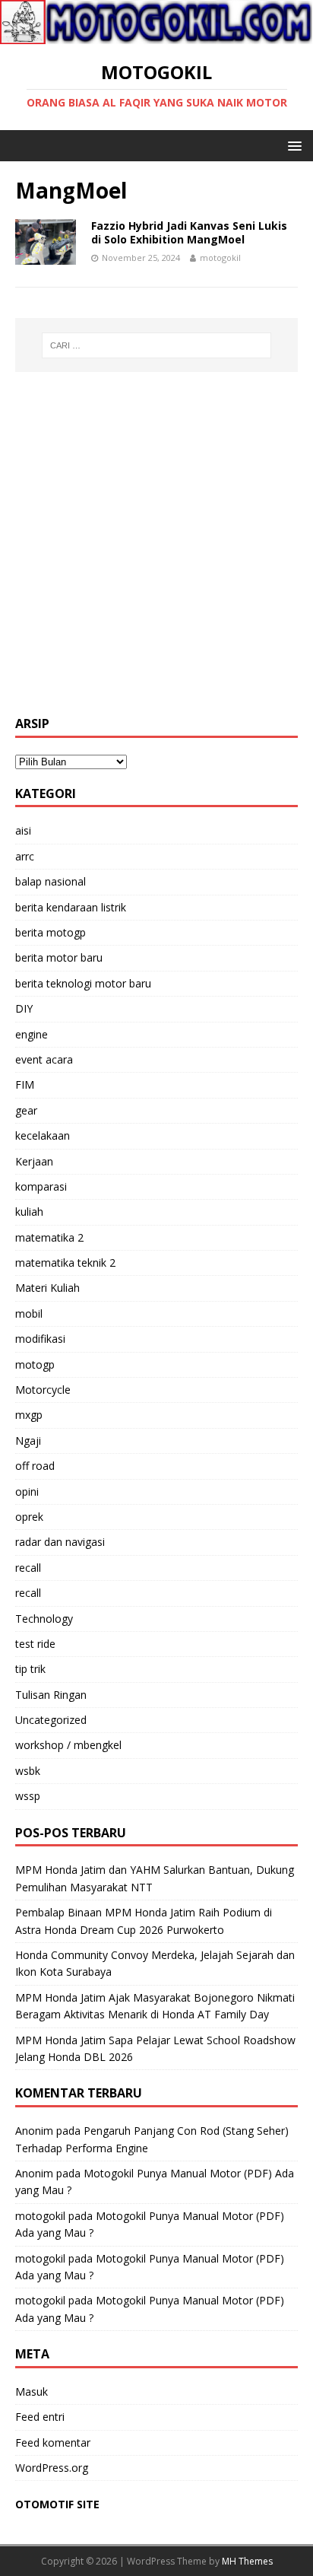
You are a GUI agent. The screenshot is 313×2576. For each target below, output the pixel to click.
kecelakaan (43, 1135)
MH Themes (247, 2561)
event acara (44, 1059)
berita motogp (51, 932)
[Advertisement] (156, 544)
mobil (29, 1313)
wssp (28, 1796)
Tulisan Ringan (51, 1695)
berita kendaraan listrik (71, 907)
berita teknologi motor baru (83, 983)
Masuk (32, 2392)
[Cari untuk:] (157, 345)
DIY (24, 1008)
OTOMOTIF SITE (57, 2504)
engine (32, 1034)
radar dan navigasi (60, 1542)
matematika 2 (49, 1237)
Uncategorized (51, 1720)
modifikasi (40, 1339)
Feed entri (40, 2417)
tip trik (30, 1669)
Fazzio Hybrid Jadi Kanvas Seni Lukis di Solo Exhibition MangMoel (189, 232)
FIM (25, 1084)
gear (26, 1110)
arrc (25, 856)
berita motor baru (59, 957)
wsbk (28, 1771)
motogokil (220, 258)
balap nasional (51, 881)
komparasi (41, 1186)
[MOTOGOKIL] (156, 35)
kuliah (29, 1212)
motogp (35, 1364)
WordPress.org (52, 2468)
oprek (29, 1517)
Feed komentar (53, 2442)
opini (27, 1492)
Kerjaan (34, 1161)
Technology (44, 1619)
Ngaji (28, 1441)
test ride (35, 1644)
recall (28, 1568)
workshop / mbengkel (68, 1745)
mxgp (29, 1415)
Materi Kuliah (47, 1288)
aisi (23, 830)
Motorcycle (43, 1390)
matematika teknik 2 (65, 1263)
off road (35, 1466)
